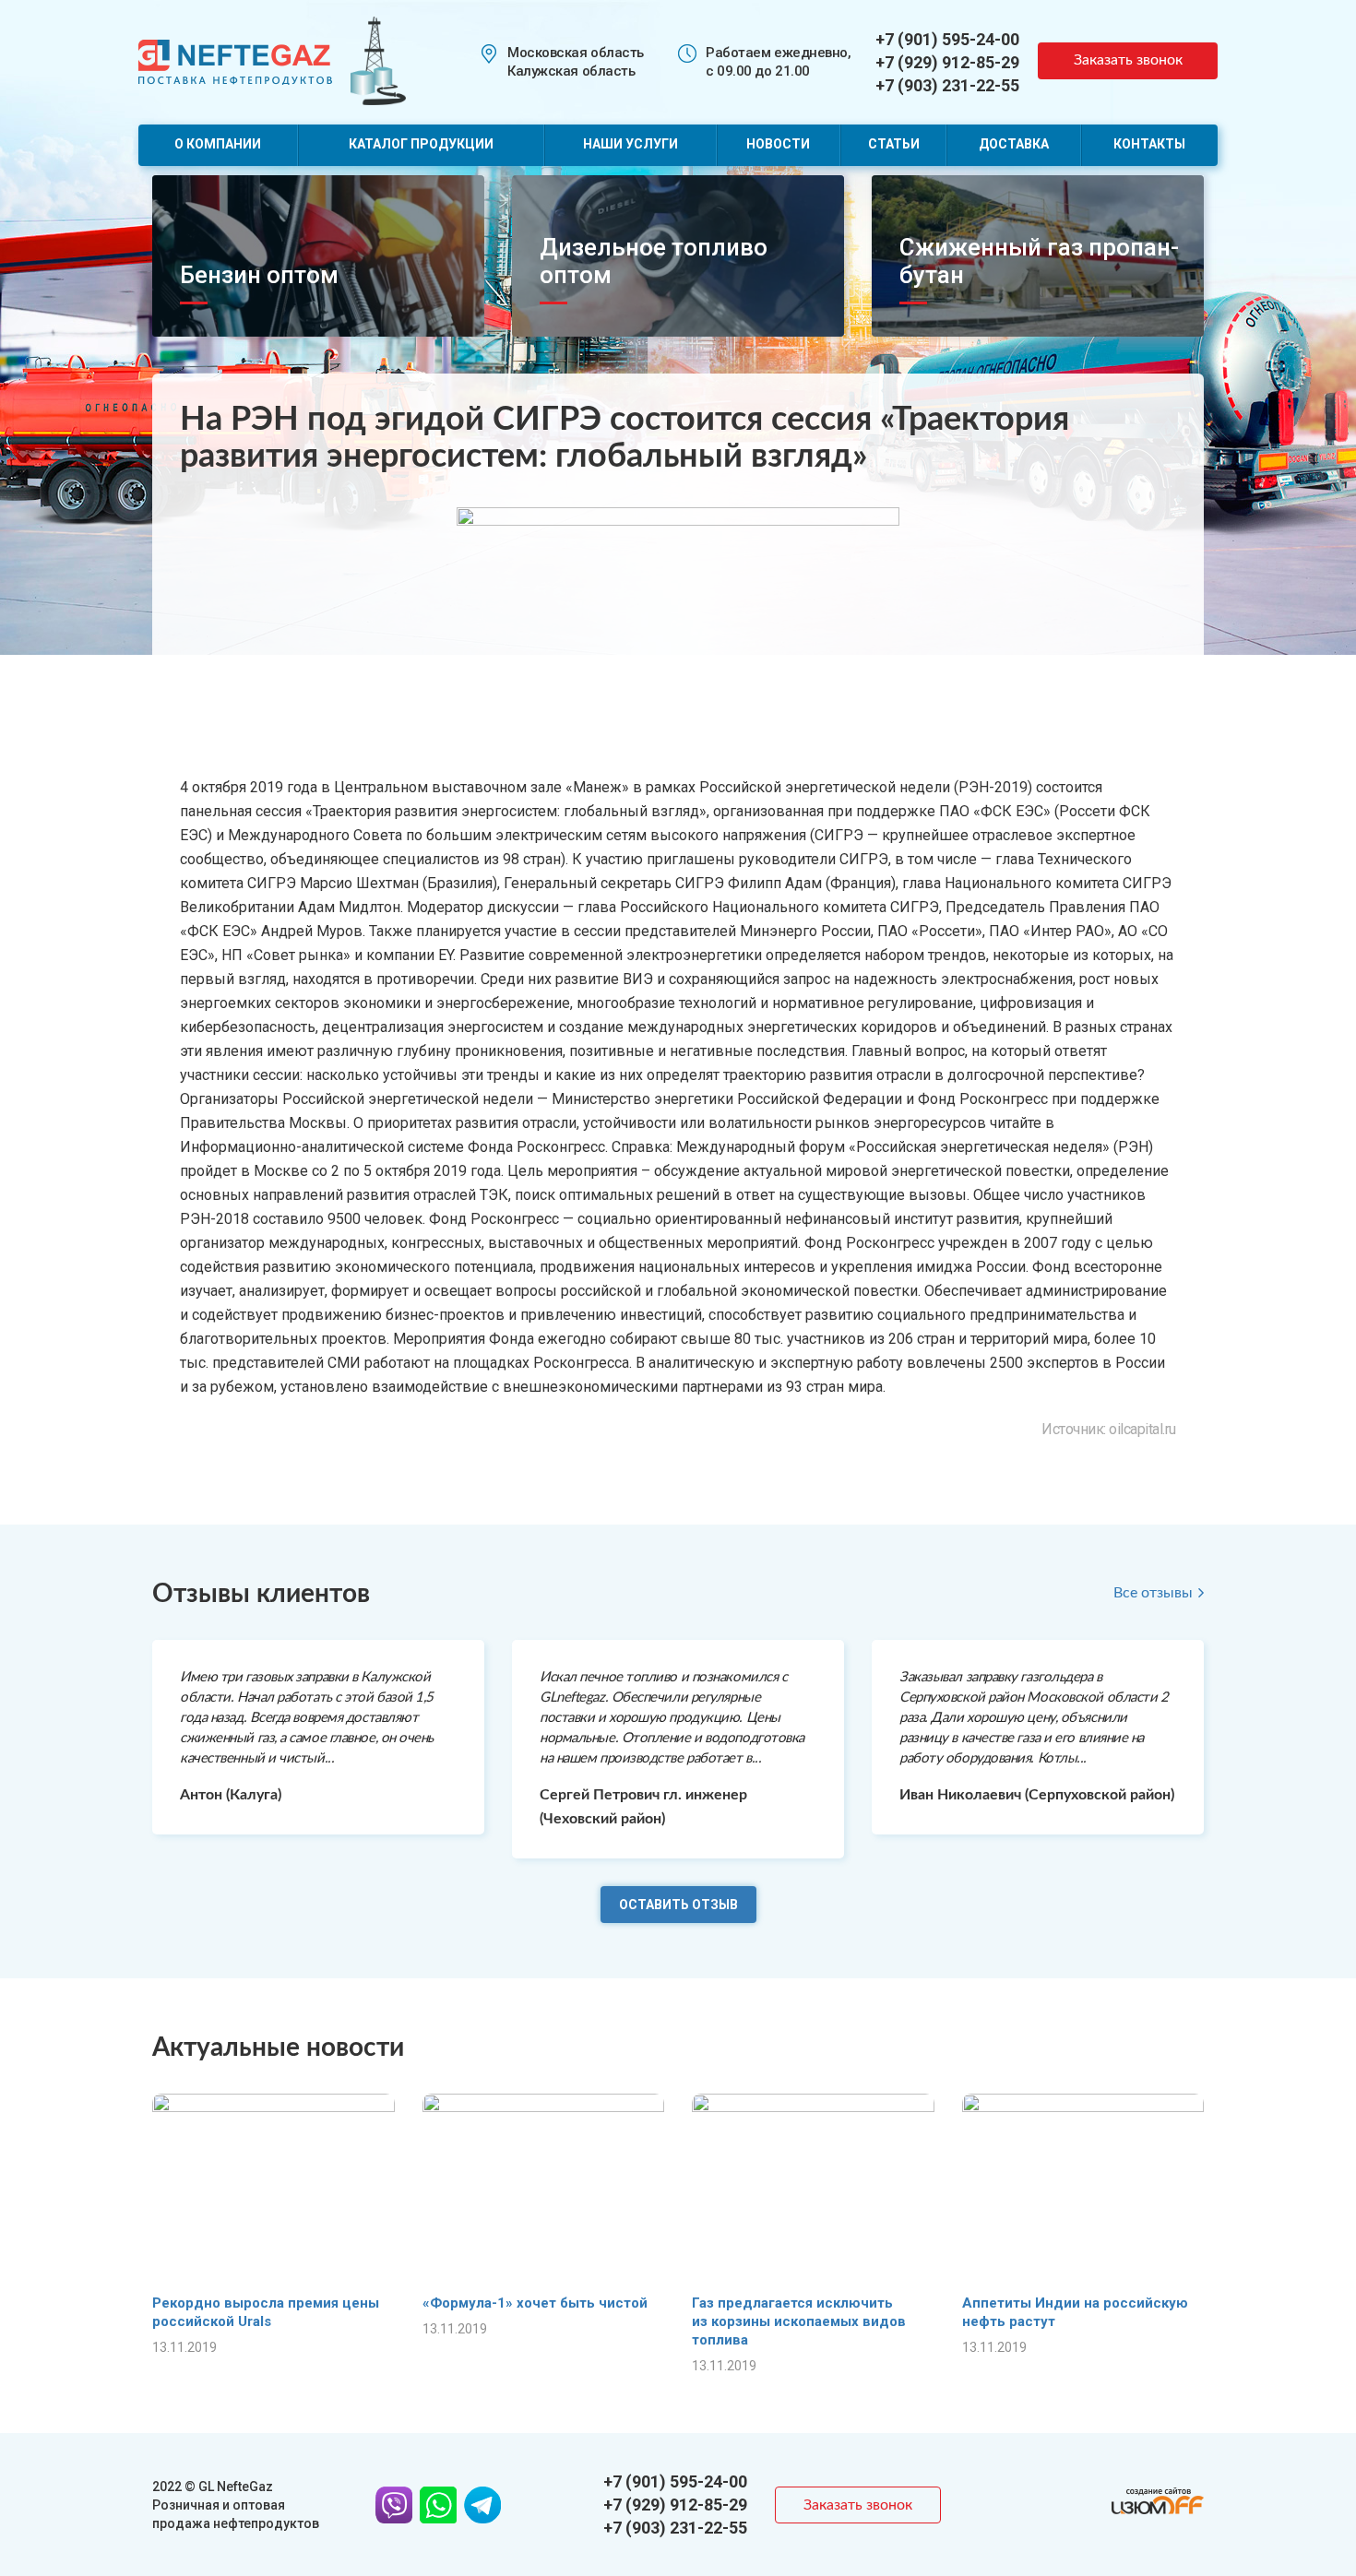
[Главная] (235, 60)
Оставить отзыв (678, 1905)
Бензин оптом (259, 275)
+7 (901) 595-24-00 (947, 39)
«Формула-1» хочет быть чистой (535, 2303)
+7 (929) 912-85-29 (947, 62)
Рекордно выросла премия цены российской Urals (266, 2312)
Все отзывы (1153, 1593)
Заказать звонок (1128, 60)
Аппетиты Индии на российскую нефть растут (1075, 2312)
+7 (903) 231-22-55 (947, 85)
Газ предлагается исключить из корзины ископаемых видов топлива (799, 2321)
